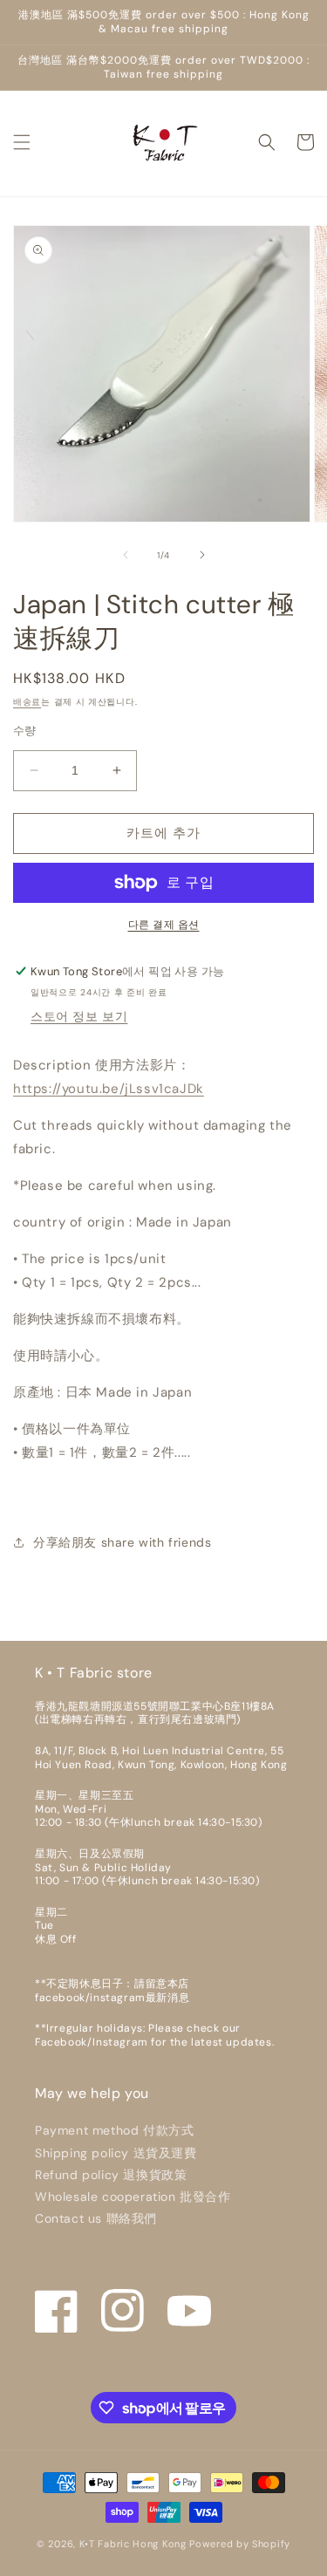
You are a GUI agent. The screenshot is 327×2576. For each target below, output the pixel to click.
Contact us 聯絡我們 (96, 2218)
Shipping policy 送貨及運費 (116, 2153)
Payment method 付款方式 (114, 2130)
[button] (22, 142)
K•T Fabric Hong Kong (133, 2544)
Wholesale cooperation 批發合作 (133, 2197)
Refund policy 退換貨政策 (111, 2175)
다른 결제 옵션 (164, 925)
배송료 (27, 702)
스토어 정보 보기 (79, 1016)
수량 (25, 731)
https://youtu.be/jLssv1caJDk (109, 1089)
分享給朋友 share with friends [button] (122, 1542)
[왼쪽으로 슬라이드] (126, 555)
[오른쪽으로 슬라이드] (202, 555)
